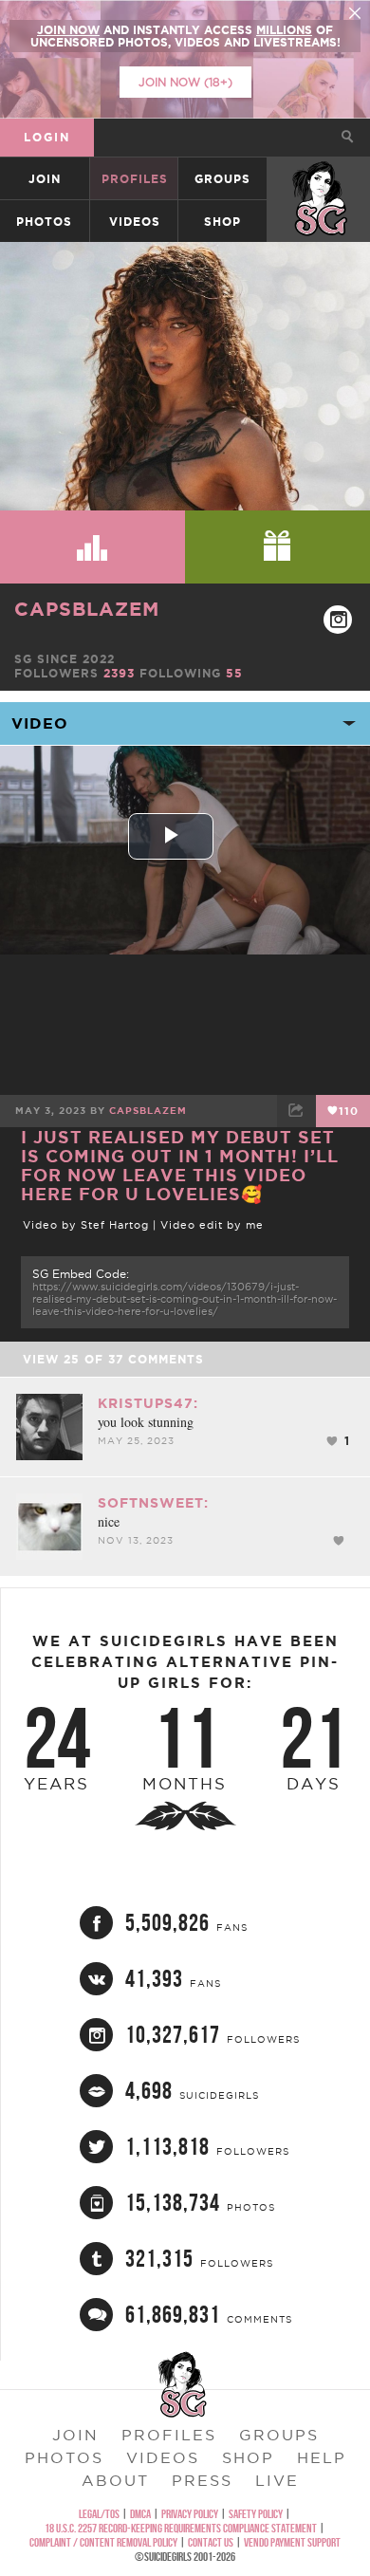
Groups (222, 179)
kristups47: (148, 1403)
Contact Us (211, 2542)
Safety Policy (256, 2514)
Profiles (135, 179)
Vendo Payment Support (292, 2542)
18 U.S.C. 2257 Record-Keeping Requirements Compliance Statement (181, 2528)
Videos (135, 222)
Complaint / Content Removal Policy (103, 2542)
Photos (44, 222)
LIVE (277, 2480)
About (115, 2480)
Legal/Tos (99, 2514)
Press (202, 2480)
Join (45, 179)
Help (322, 2457)
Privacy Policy (190, 2514)
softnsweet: (153, 1503)
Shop (222, 222)
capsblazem (87, 609)
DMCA (140, 2514)
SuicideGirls (320, 179)
